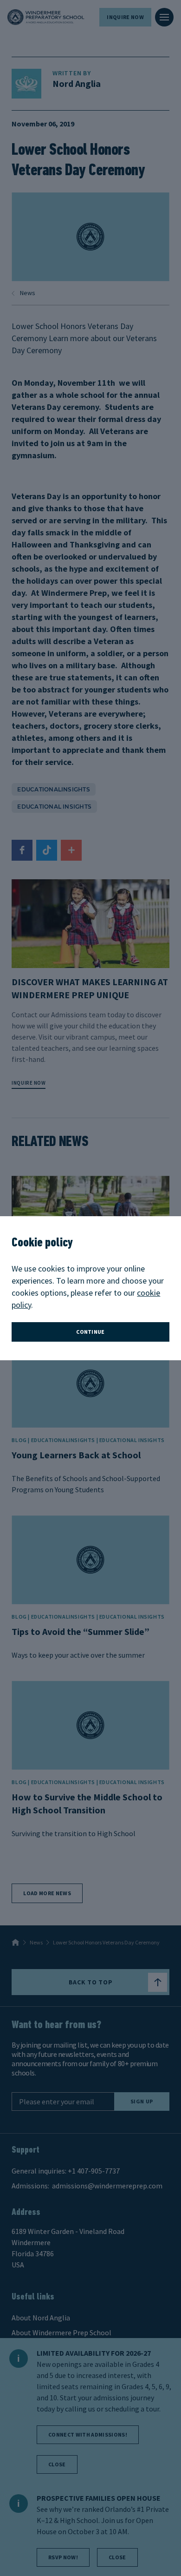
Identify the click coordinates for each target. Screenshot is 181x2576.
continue (90, 1332)
